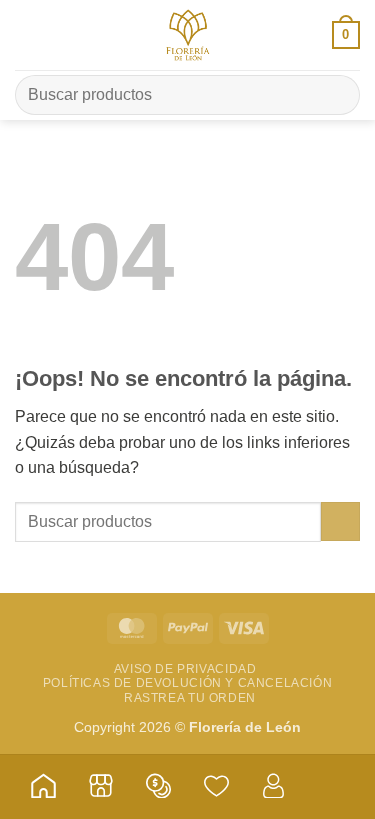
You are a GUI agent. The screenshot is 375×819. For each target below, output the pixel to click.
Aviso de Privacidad (185, 669)
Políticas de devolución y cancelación (188, 683)
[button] (27, 34)
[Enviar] (336, 94)
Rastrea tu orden (190, 698)
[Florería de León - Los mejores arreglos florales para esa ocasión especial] (188, 35)
